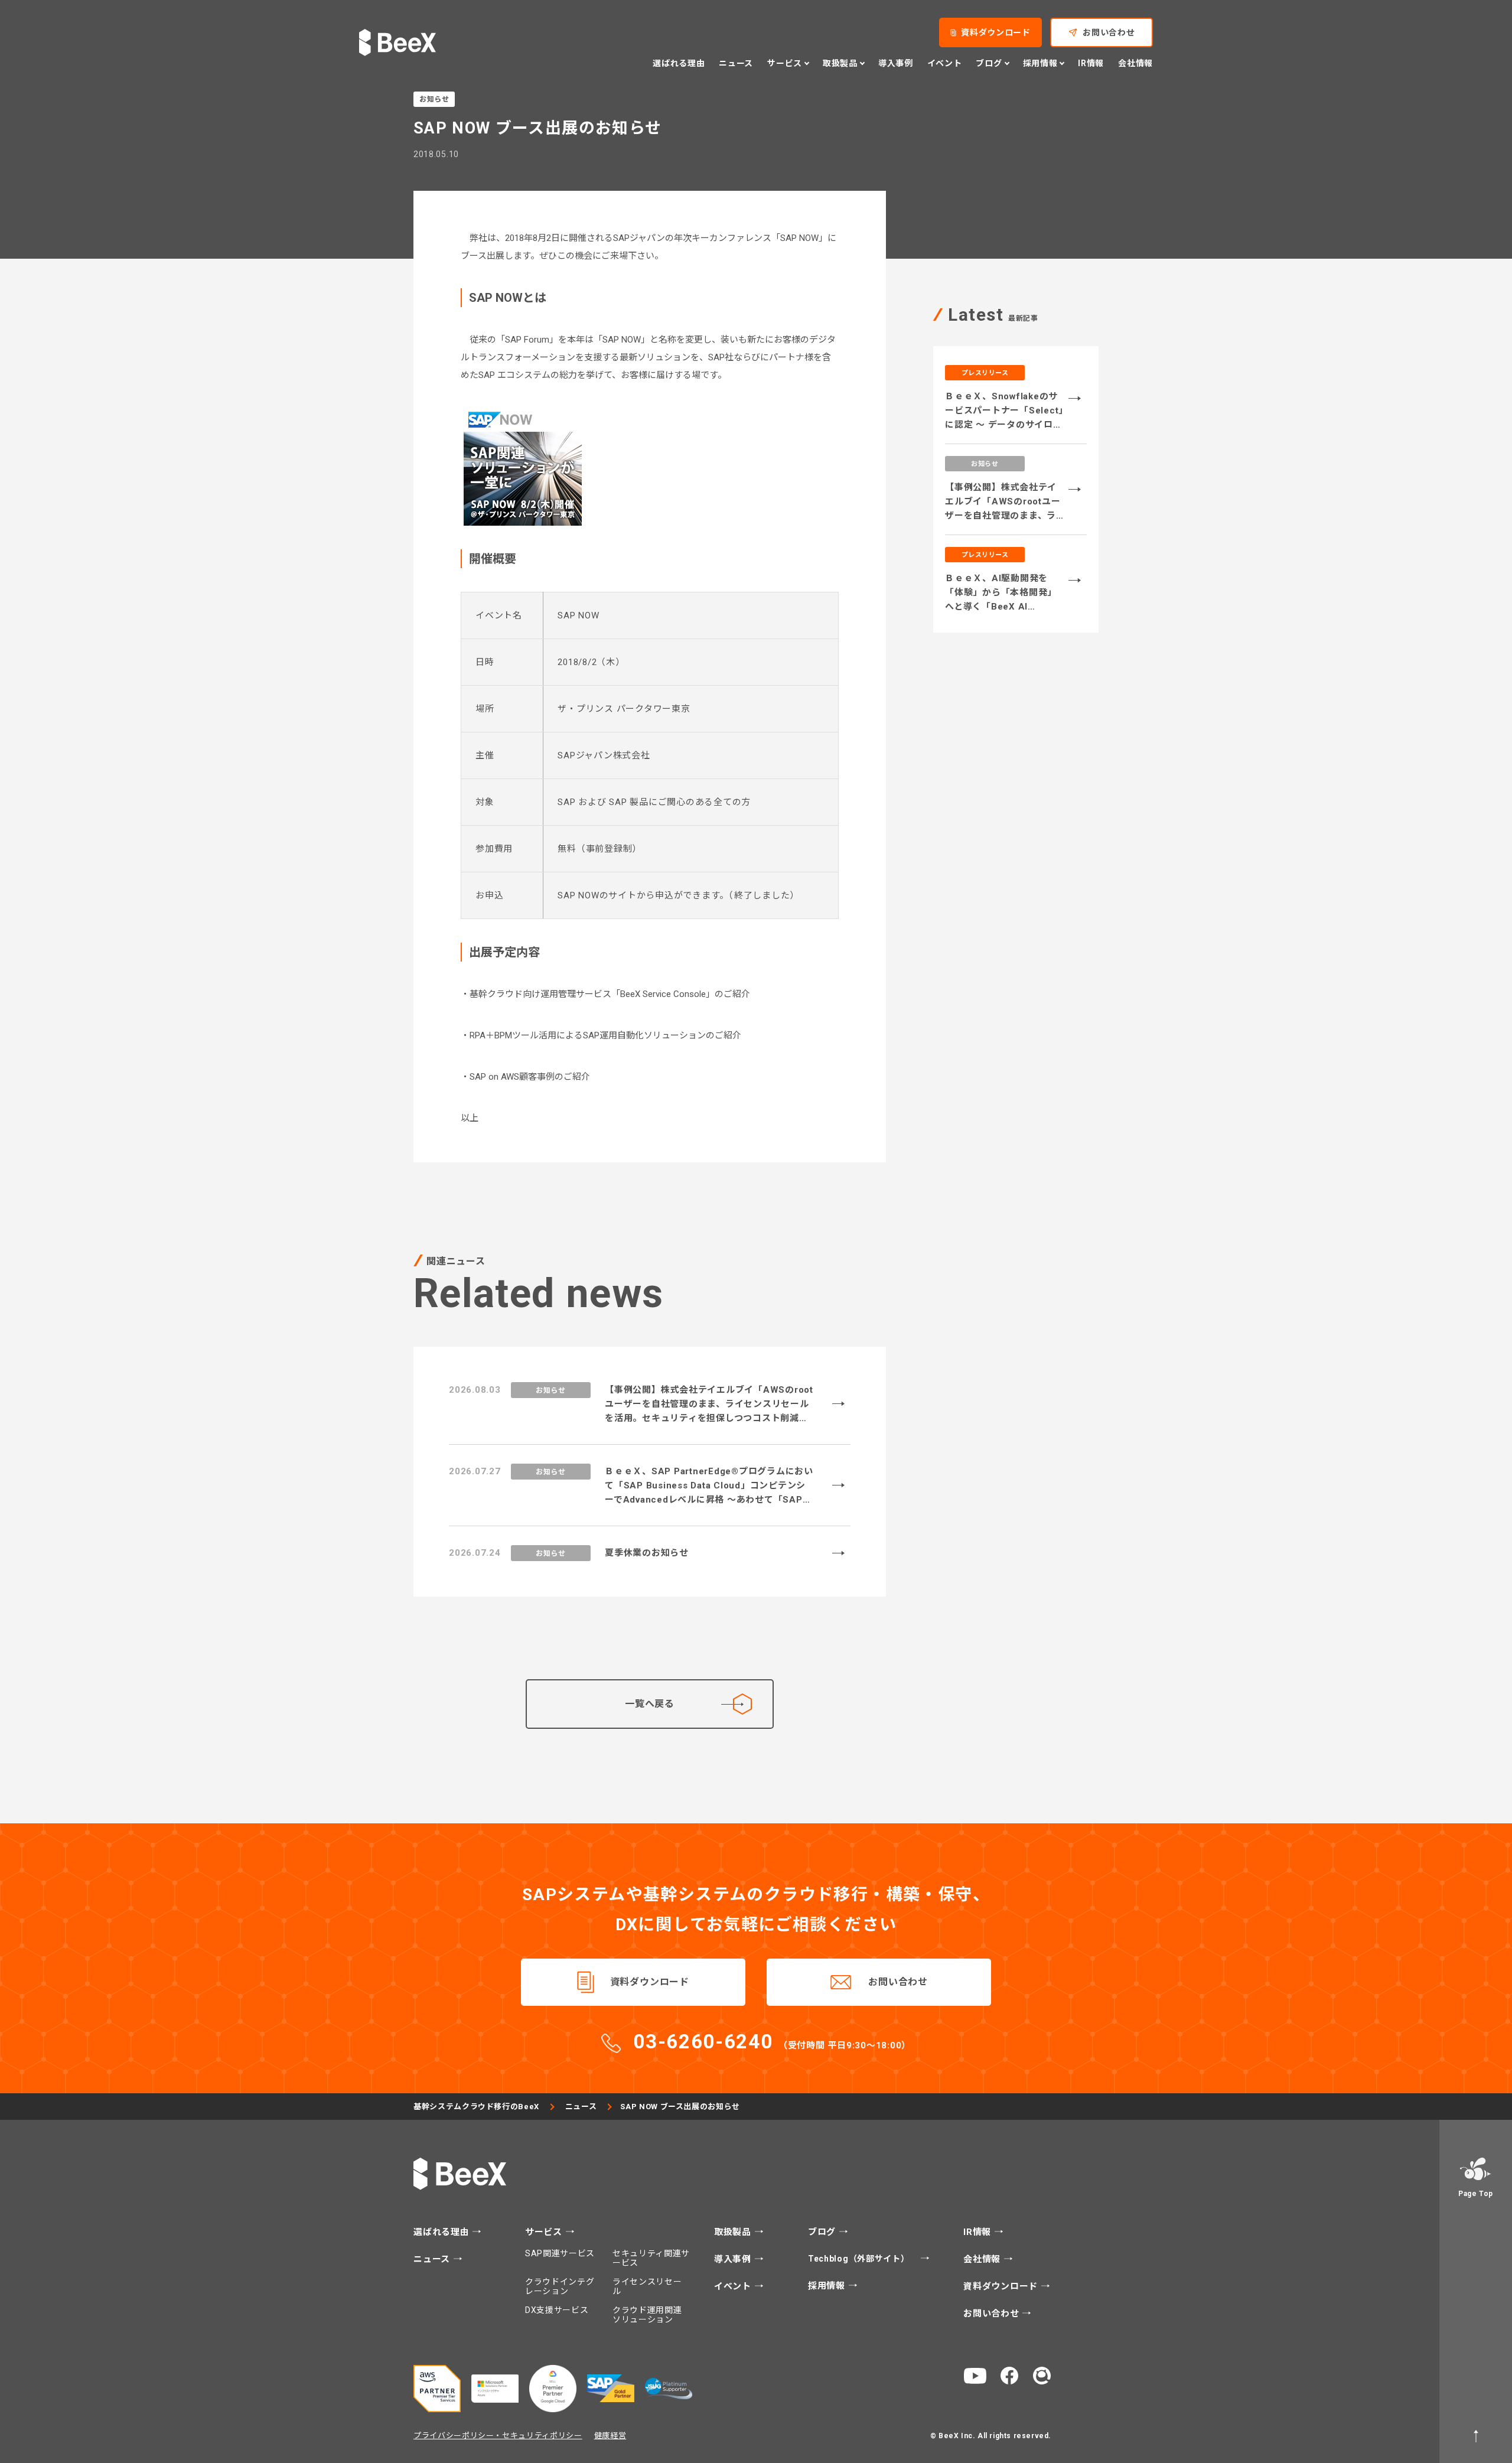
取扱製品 (734, 2232)
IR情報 (1091, 63)
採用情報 (828, 2286)
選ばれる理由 (679, 63)
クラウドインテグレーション (560, 2286)
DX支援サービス (557, 2310)
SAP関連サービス (560, 2253)
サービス (545, 2232)
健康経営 (610, 2436)
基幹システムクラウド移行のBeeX (476, 2107)
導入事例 (896, 63)
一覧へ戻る (650, 1704)
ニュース (736, 63)
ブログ (823, 2232)
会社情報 (1135, 63)
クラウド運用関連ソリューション (647, 2315)
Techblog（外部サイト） (860, 2259)
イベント (945, 63)
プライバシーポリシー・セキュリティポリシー (498, 2436)
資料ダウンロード (996, 32)
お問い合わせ (1109, 32)
